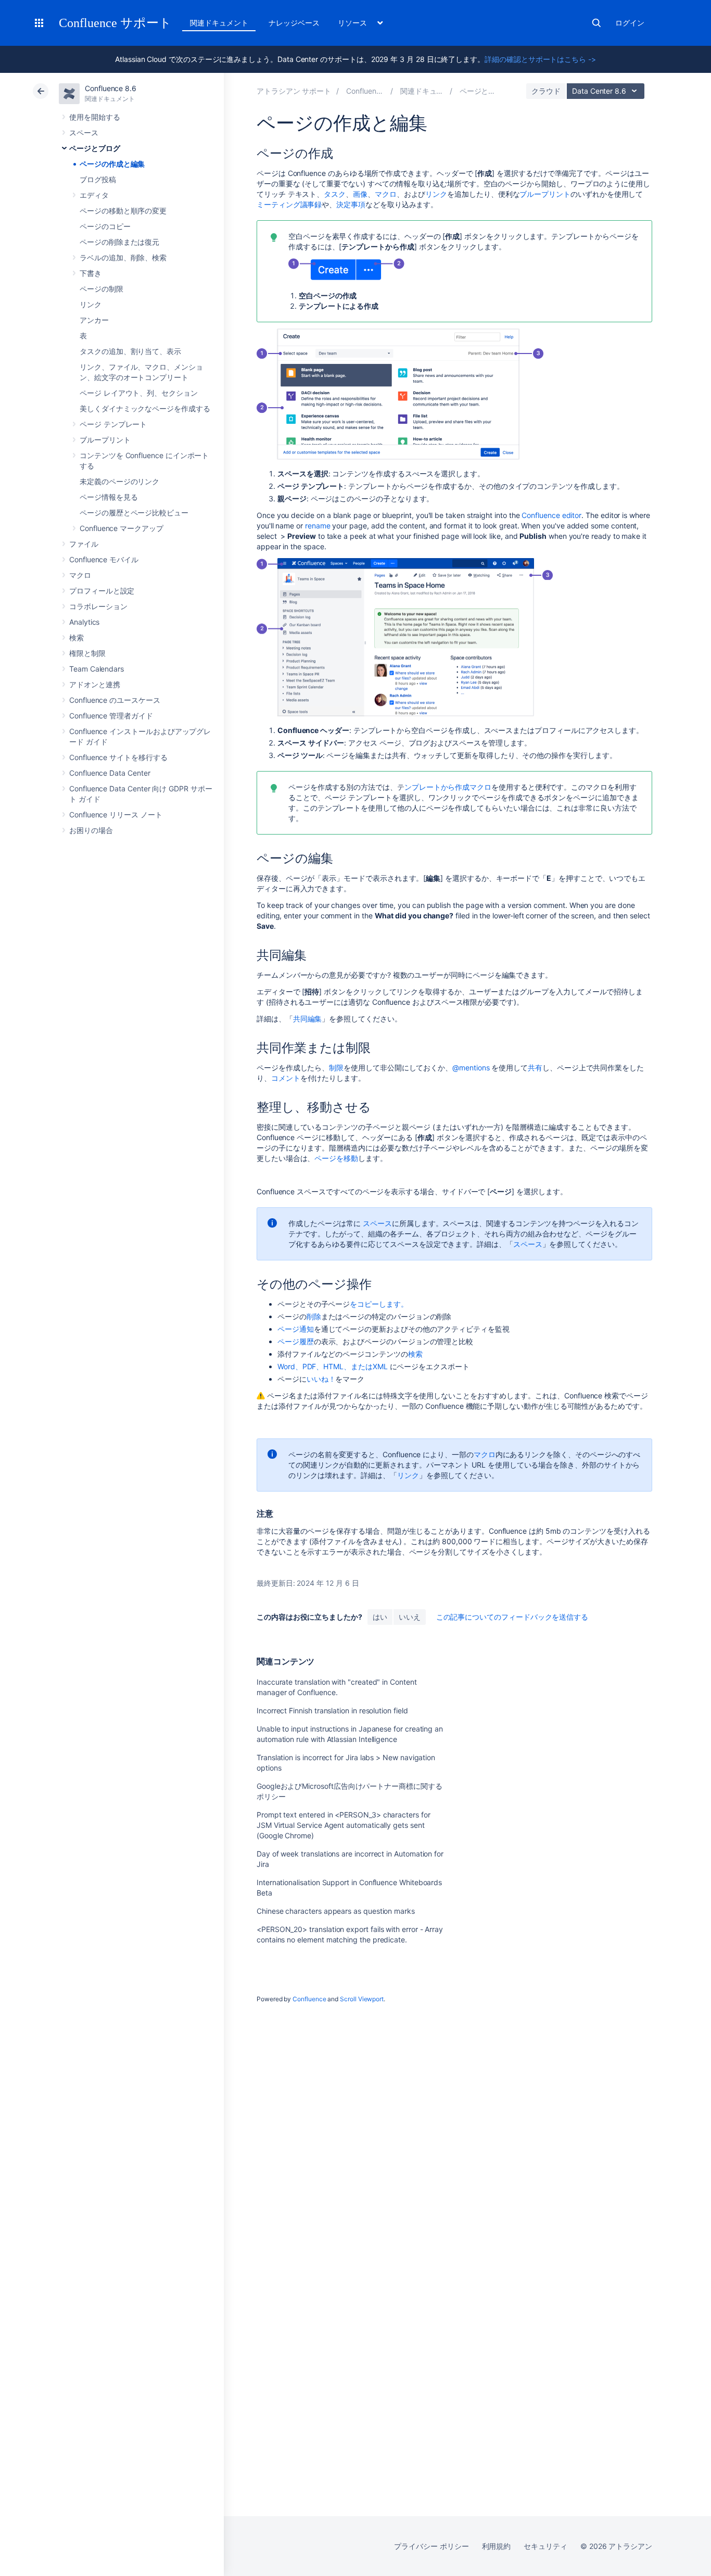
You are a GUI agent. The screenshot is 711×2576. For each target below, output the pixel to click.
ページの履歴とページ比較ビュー (134, 513)
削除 (314, 1316)
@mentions (471, 1068)
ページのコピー (105, 226)
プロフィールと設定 (102, 591)
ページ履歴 (296, 1341)
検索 (596, 23)
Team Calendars (97, 669)
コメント (286, 1078)
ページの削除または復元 (119, 242)
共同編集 (308, 1019)
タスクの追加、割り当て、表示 (130, 351)
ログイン (630, 23)
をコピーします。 (379, 1304)
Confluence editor (551, 515)
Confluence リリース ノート (116, 815)
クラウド (546, 91)
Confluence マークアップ (122, 528)
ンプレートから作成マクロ (448, 787)
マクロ (80, 575)
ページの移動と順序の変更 (123, 211)
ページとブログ (95, 148)
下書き (91, 273)
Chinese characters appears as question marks (336, 1911)
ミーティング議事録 (289, 204)
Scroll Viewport (362, 1999)
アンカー (94, 320)
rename (318, 526)
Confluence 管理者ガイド (111, 716)
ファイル (84, 544)
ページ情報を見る (109, 497)
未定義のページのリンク (119, 481)
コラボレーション (98, 606)
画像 (360, 194)
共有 (535, 1068)
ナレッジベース (294, 23)
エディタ (94, 195)
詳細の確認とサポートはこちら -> (540, 59)
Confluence (309, 1999)
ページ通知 (296, 1329)
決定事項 (351, 204)
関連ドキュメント (219, 23)
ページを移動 (336, 1158)
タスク (335, 194)
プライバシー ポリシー (431, 2546)
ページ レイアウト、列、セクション (139, 393)
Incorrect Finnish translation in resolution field (332, 1710)
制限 (336, 1068)
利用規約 (497, 2546)
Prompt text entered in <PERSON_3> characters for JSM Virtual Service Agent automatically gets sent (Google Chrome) (344, 1825)
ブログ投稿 (98, 179)
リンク (91, 304)
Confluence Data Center (110, 773)
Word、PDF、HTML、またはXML (333, 1366)
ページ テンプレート (113, 424)
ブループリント (105, 440)
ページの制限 (101, 289)
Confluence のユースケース (115, 700)
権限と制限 (87, 653)
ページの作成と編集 (112, 164)
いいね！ (321, 1379)
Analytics (84, 622)
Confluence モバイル (104, 559)
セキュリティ (545, 2546)
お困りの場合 (91, 830)
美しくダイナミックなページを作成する (145, 408)
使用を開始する (95, 117)
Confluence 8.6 (111, 88)
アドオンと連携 (95, 684)
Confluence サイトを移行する (118, 757)
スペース (84, 132)
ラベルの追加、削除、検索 (123, 257)
